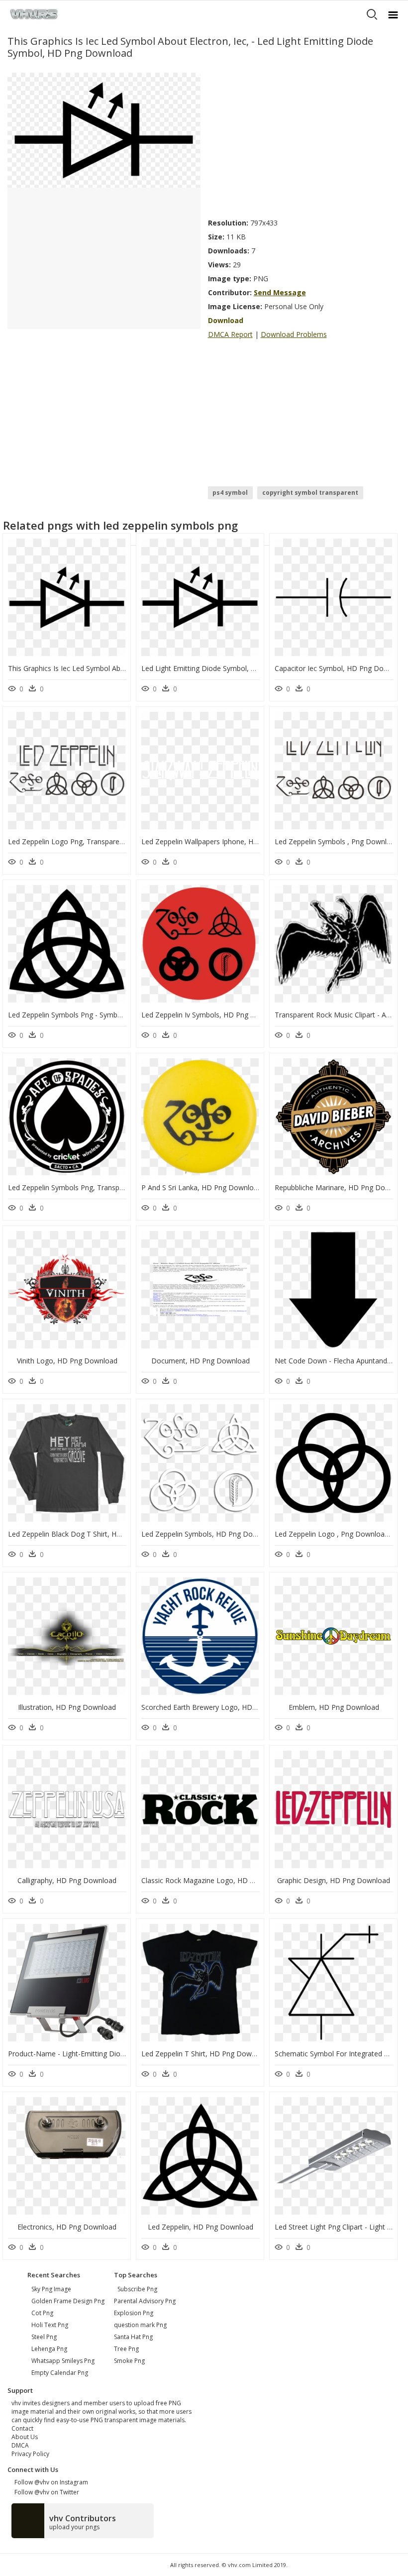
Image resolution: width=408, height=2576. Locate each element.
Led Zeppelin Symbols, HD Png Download (209, 1534)
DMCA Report (230, 334)
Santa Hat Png (133, 2337)
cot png (42, 2313)
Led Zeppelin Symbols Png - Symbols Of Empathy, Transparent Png (116, 1015)
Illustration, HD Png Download (67, 1707)
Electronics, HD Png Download (67, 2227)
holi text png (50, 2325)
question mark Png (140, 2325)
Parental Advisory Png (145, 2301)
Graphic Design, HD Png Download (334, 1880)
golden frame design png (68, 2301)
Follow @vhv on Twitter (45, 2492)
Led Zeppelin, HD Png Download (201, 2227)
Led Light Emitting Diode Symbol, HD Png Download (226, 668)
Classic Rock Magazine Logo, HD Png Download (219, 1880)
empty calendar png (60, 2373)
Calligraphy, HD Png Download (67, 1880)
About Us (25, 2437)
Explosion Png (134, 2313)
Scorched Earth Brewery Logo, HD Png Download (222, 1707)
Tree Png (126, 2349)
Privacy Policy (30, 2454)
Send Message (280, 292)
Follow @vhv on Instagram (50, 2482)
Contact (22, 2428)
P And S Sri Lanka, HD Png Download (202, 1187)
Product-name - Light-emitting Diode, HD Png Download (100, 2054)
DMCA (20, 2445)
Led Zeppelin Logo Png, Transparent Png (74, 841)
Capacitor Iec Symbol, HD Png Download (341, 668)
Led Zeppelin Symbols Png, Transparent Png (79, 1187)
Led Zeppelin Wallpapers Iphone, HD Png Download (225, 841)
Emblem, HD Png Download (334, 1707)
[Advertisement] (305, 142)
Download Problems (294, 334)
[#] (104, 130)
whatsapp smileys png (63, 2361)
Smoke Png (129, 2361)
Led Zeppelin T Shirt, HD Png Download (205, 2054)
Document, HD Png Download (201, 1361)
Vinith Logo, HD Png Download (67, 1361)
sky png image (51, 2289)
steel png (44, 2337)
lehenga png (49, 2349)
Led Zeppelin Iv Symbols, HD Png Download (212, 1015)
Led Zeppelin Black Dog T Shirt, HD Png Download (90, 1534)
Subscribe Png (137, 2289)
